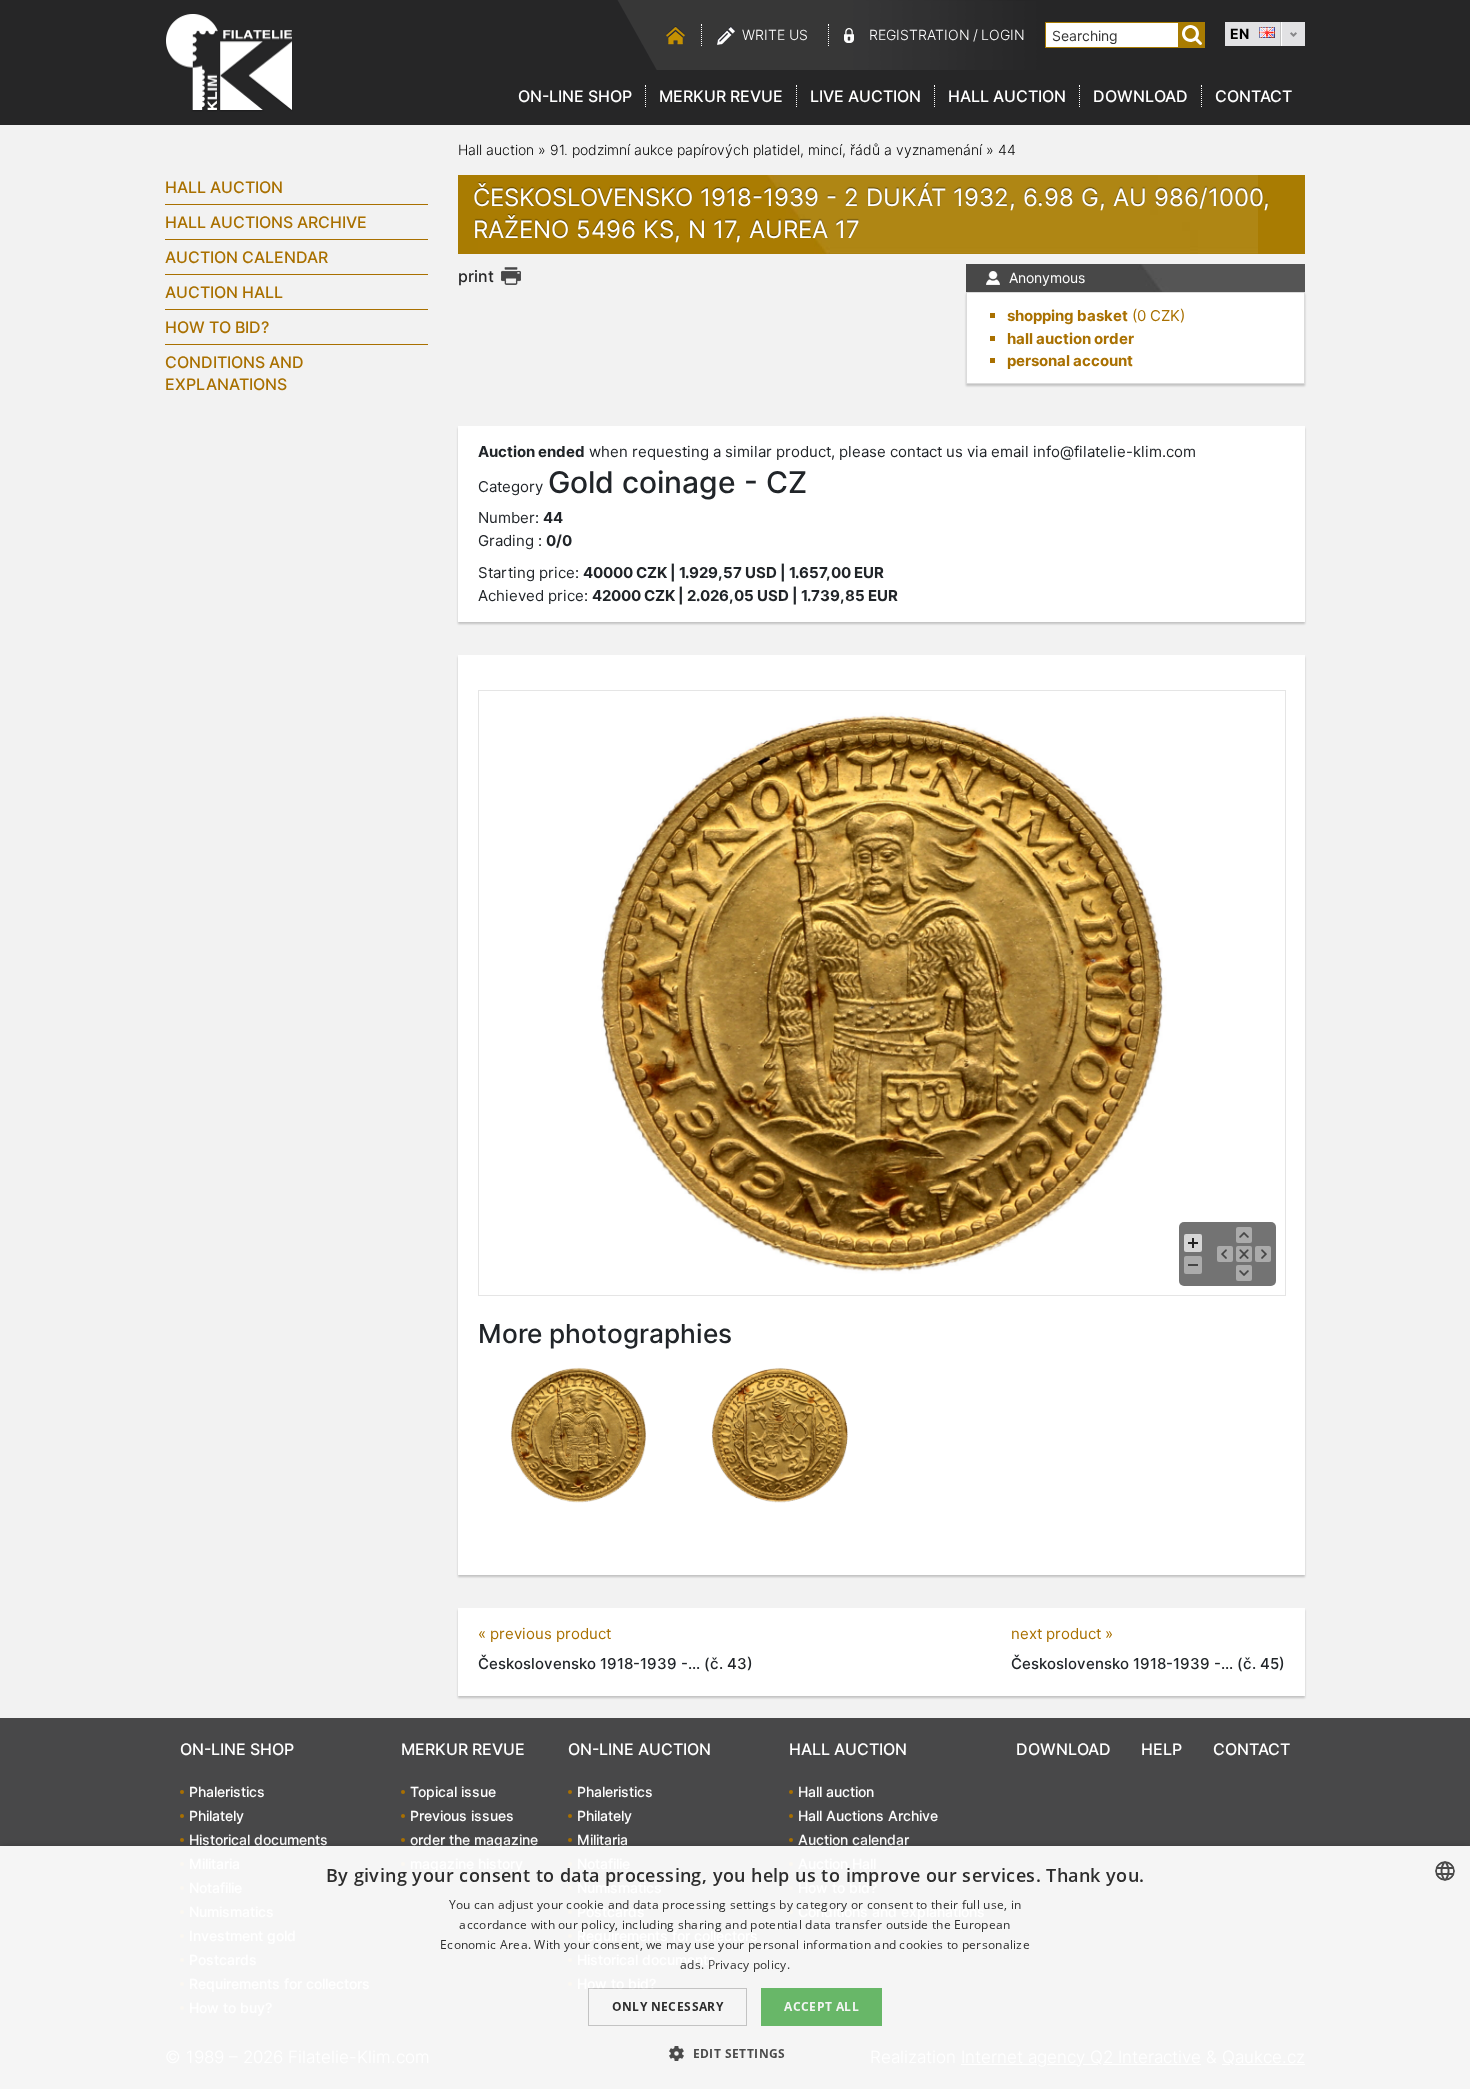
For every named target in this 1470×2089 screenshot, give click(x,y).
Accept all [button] (821, 2006)
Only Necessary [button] (668, 2006)
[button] (735, 2053)
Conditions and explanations (234, 373)
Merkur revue (721, 96)
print (476, 276)
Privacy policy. (749, 1964)
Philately (216, 1815)
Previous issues (462, 1815)
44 (1007, 149)
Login (1003, 34)
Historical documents (258, 1839)
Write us (775, 34)
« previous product (544, 1633)
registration (919, 34)
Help (1161, 1749)
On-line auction (639, 1749)
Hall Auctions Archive (266, 222)
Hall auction (1007, 96)
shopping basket (1067, 315)
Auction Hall (224, 292)
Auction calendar (246, 257)
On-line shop (575, 96)
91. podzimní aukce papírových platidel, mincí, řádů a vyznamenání (768, 149)
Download (1140, 96)
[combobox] (1445, 1871)
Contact (1253, 96)
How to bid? (217, 327)
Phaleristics (227, 1791)
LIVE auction (865, 96)
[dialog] (735, 1967)
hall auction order (1070, 338)
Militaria (602, 1839)
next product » (1062, 1633)
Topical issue (453, 1791)
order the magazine (474, 1839)
